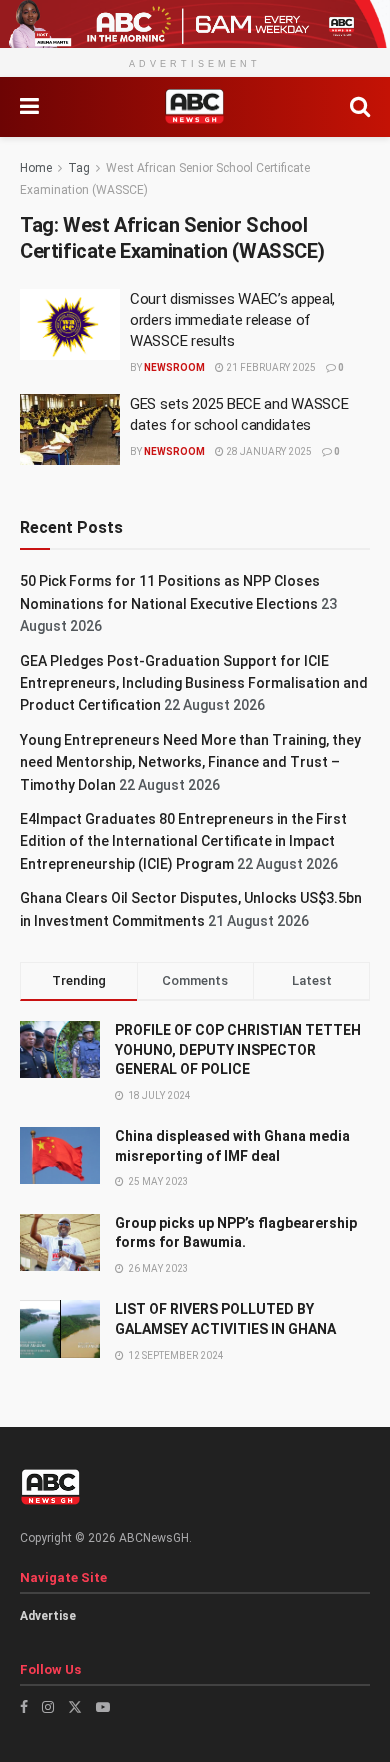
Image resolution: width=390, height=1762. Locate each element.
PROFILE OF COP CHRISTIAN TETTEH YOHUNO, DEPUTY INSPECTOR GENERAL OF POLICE (238, 1049)
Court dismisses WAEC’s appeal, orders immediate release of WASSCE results (232, 320)
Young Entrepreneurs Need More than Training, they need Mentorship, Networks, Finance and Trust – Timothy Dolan (190, 762)
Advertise (48, 1616)
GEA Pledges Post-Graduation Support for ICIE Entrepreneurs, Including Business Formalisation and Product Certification (194, 683)
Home (36, 168)
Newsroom (174, 367)
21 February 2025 (270, 367)
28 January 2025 (268, 451)
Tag (79, 168)
